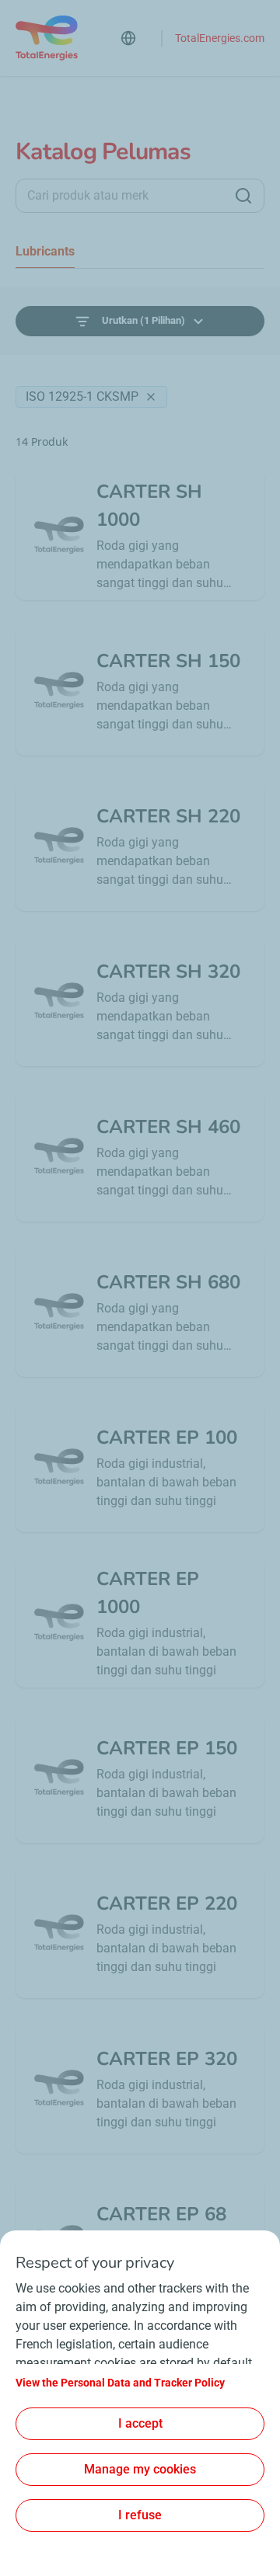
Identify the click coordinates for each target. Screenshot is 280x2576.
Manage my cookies (140, 2469)
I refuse (140, 2515)
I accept (140, 2423)
